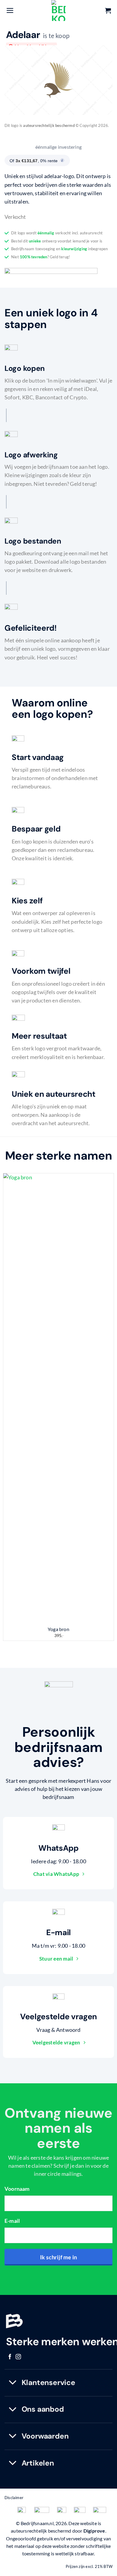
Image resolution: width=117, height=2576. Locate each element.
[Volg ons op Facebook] (10, 2357)
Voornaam (17, 2189)
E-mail (12, 2221)
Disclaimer (14, 2498)
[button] (10, 10)
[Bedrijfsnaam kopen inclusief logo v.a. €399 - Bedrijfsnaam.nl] (58, 10)
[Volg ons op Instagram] (18, 2357)
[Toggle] (13, 2383)
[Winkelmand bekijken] (108, 10)
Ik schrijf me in (58, 2257)
